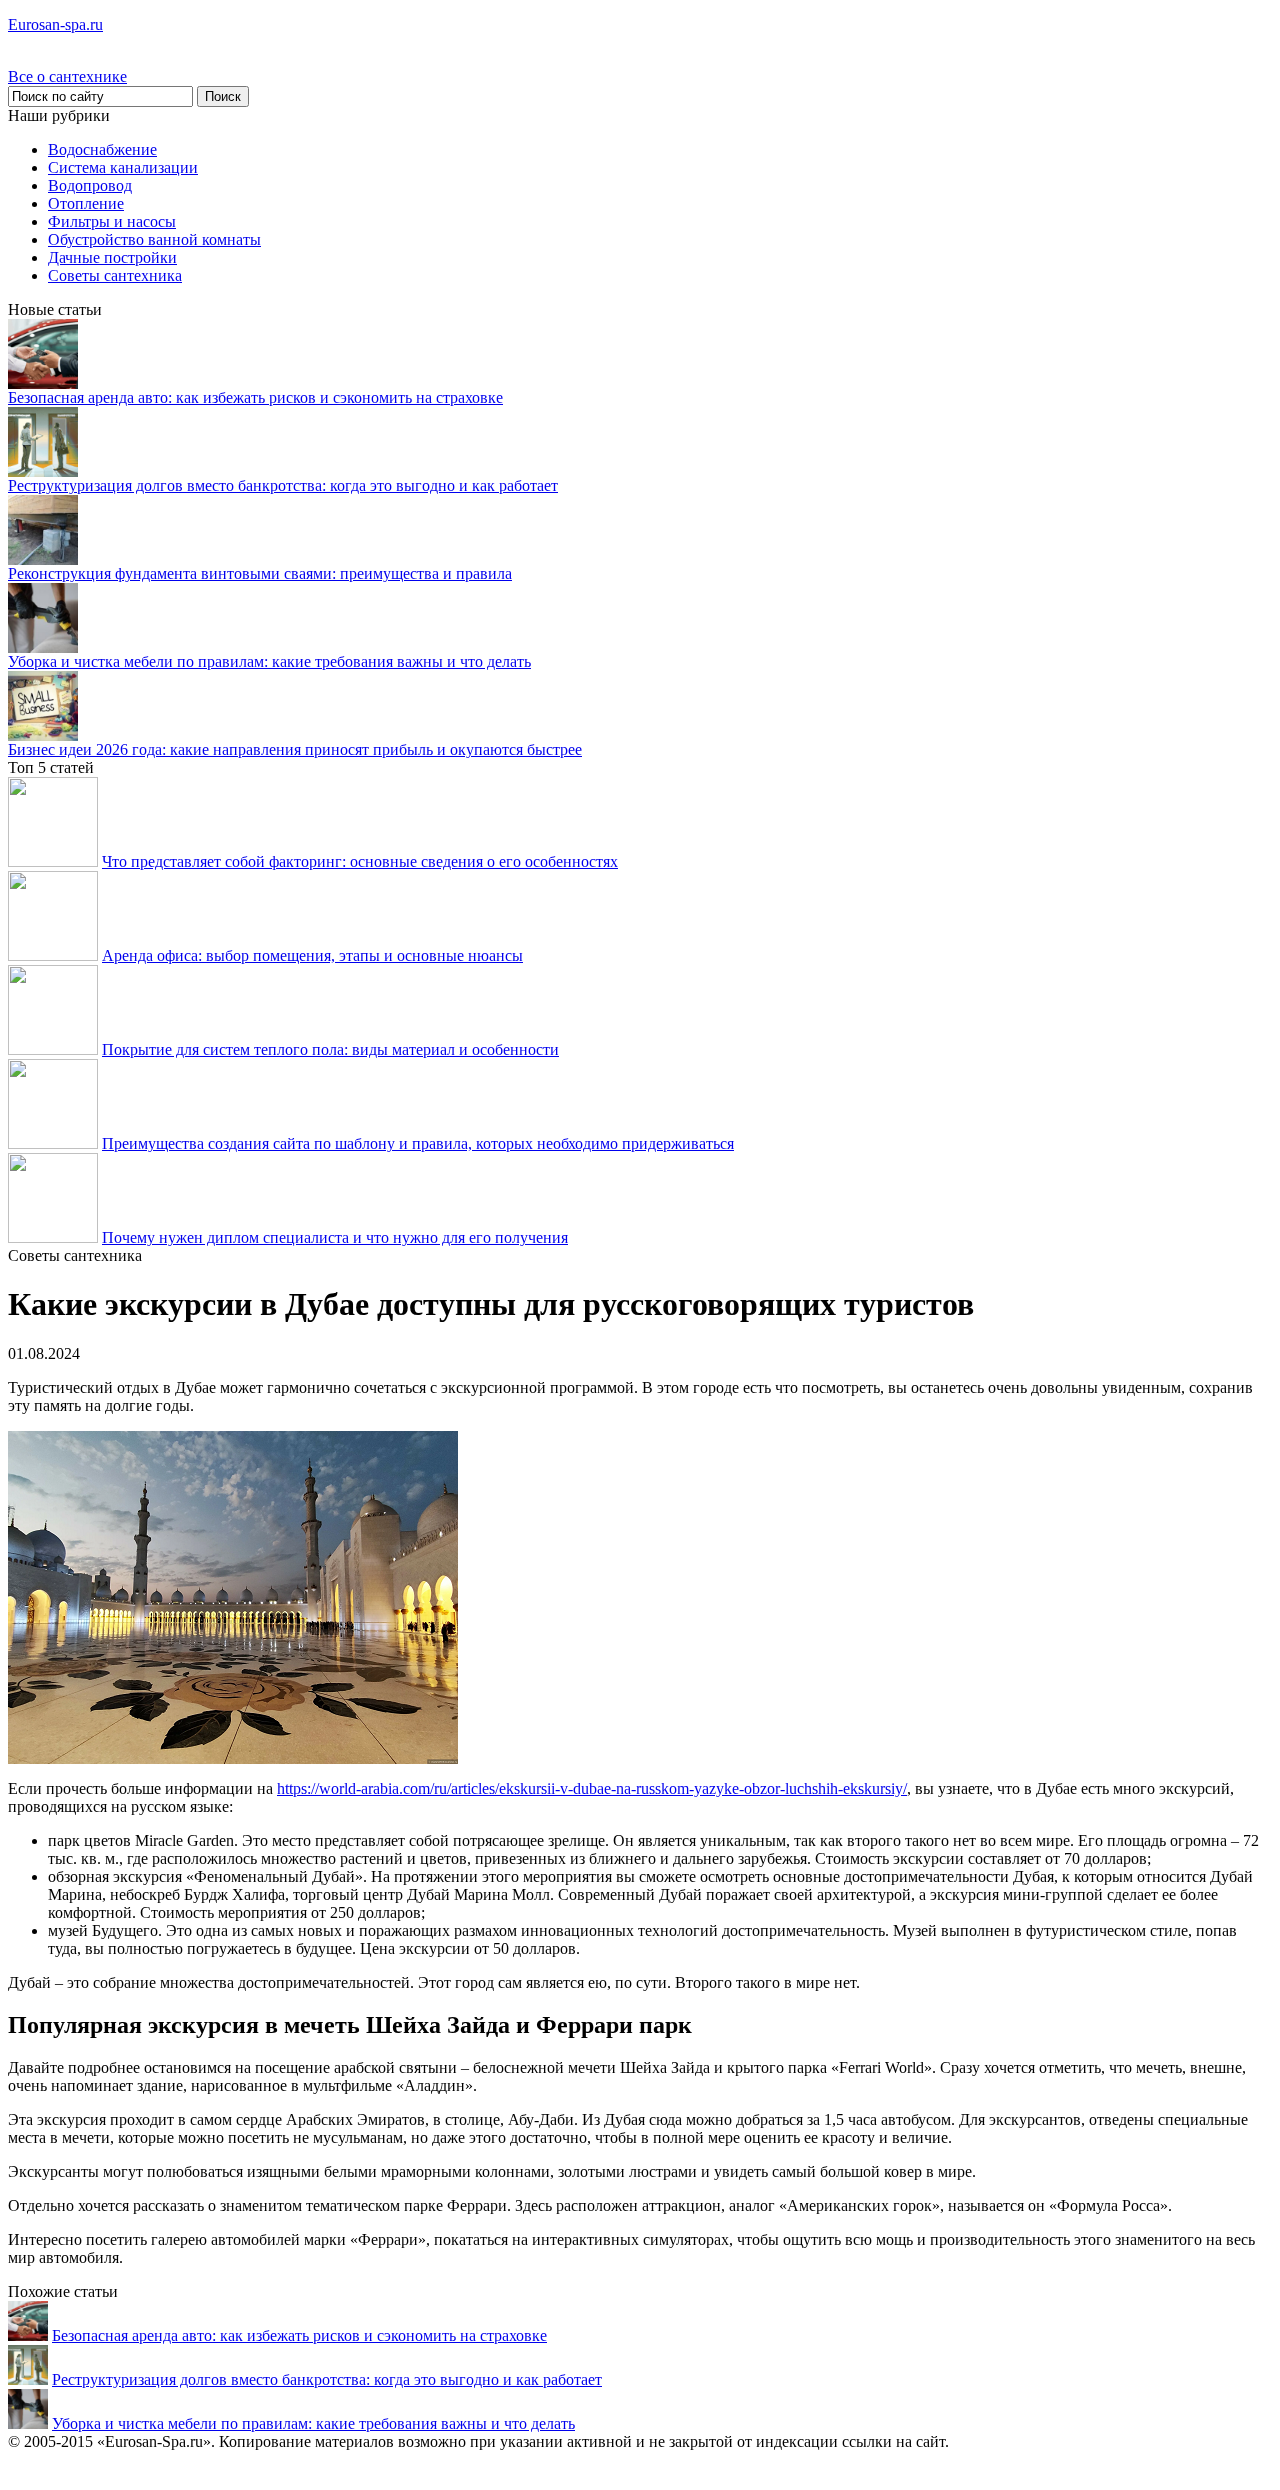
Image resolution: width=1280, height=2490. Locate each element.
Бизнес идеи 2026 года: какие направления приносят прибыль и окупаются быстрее (295, 749)
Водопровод (90, 185)
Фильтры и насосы (112, 221)
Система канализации (123, 167)
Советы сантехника (115, 275)
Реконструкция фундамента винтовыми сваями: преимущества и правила (260, 573)
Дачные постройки (112, 257)
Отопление (86, 203)
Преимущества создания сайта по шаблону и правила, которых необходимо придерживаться (418, 1143)
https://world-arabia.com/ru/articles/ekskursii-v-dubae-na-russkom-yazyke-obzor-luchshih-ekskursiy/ (592, 1788)
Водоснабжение (102, 149)
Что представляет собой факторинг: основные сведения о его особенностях (360, 861)
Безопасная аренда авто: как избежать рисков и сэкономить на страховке (255, 397)
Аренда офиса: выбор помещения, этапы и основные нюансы (312, 955)
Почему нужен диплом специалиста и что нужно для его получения (335, 1237)
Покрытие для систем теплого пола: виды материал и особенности (330, 1049)
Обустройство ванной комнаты (154, 239)
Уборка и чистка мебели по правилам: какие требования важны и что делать (269, 661)
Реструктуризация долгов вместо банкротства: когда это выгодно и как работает (283, 485)
